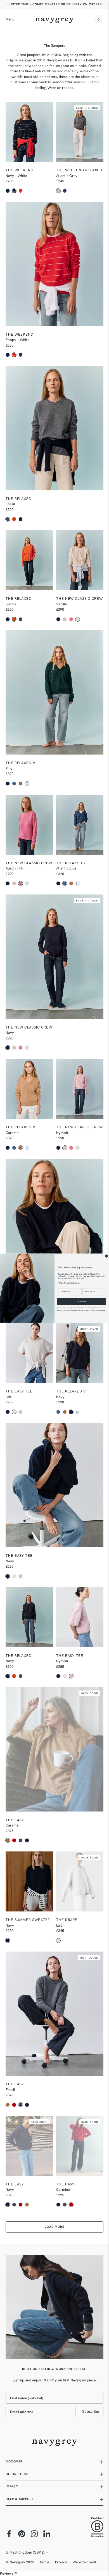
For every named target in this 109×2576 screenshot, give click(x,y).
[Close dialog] (106, 1256)
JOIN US (82, 1301)
